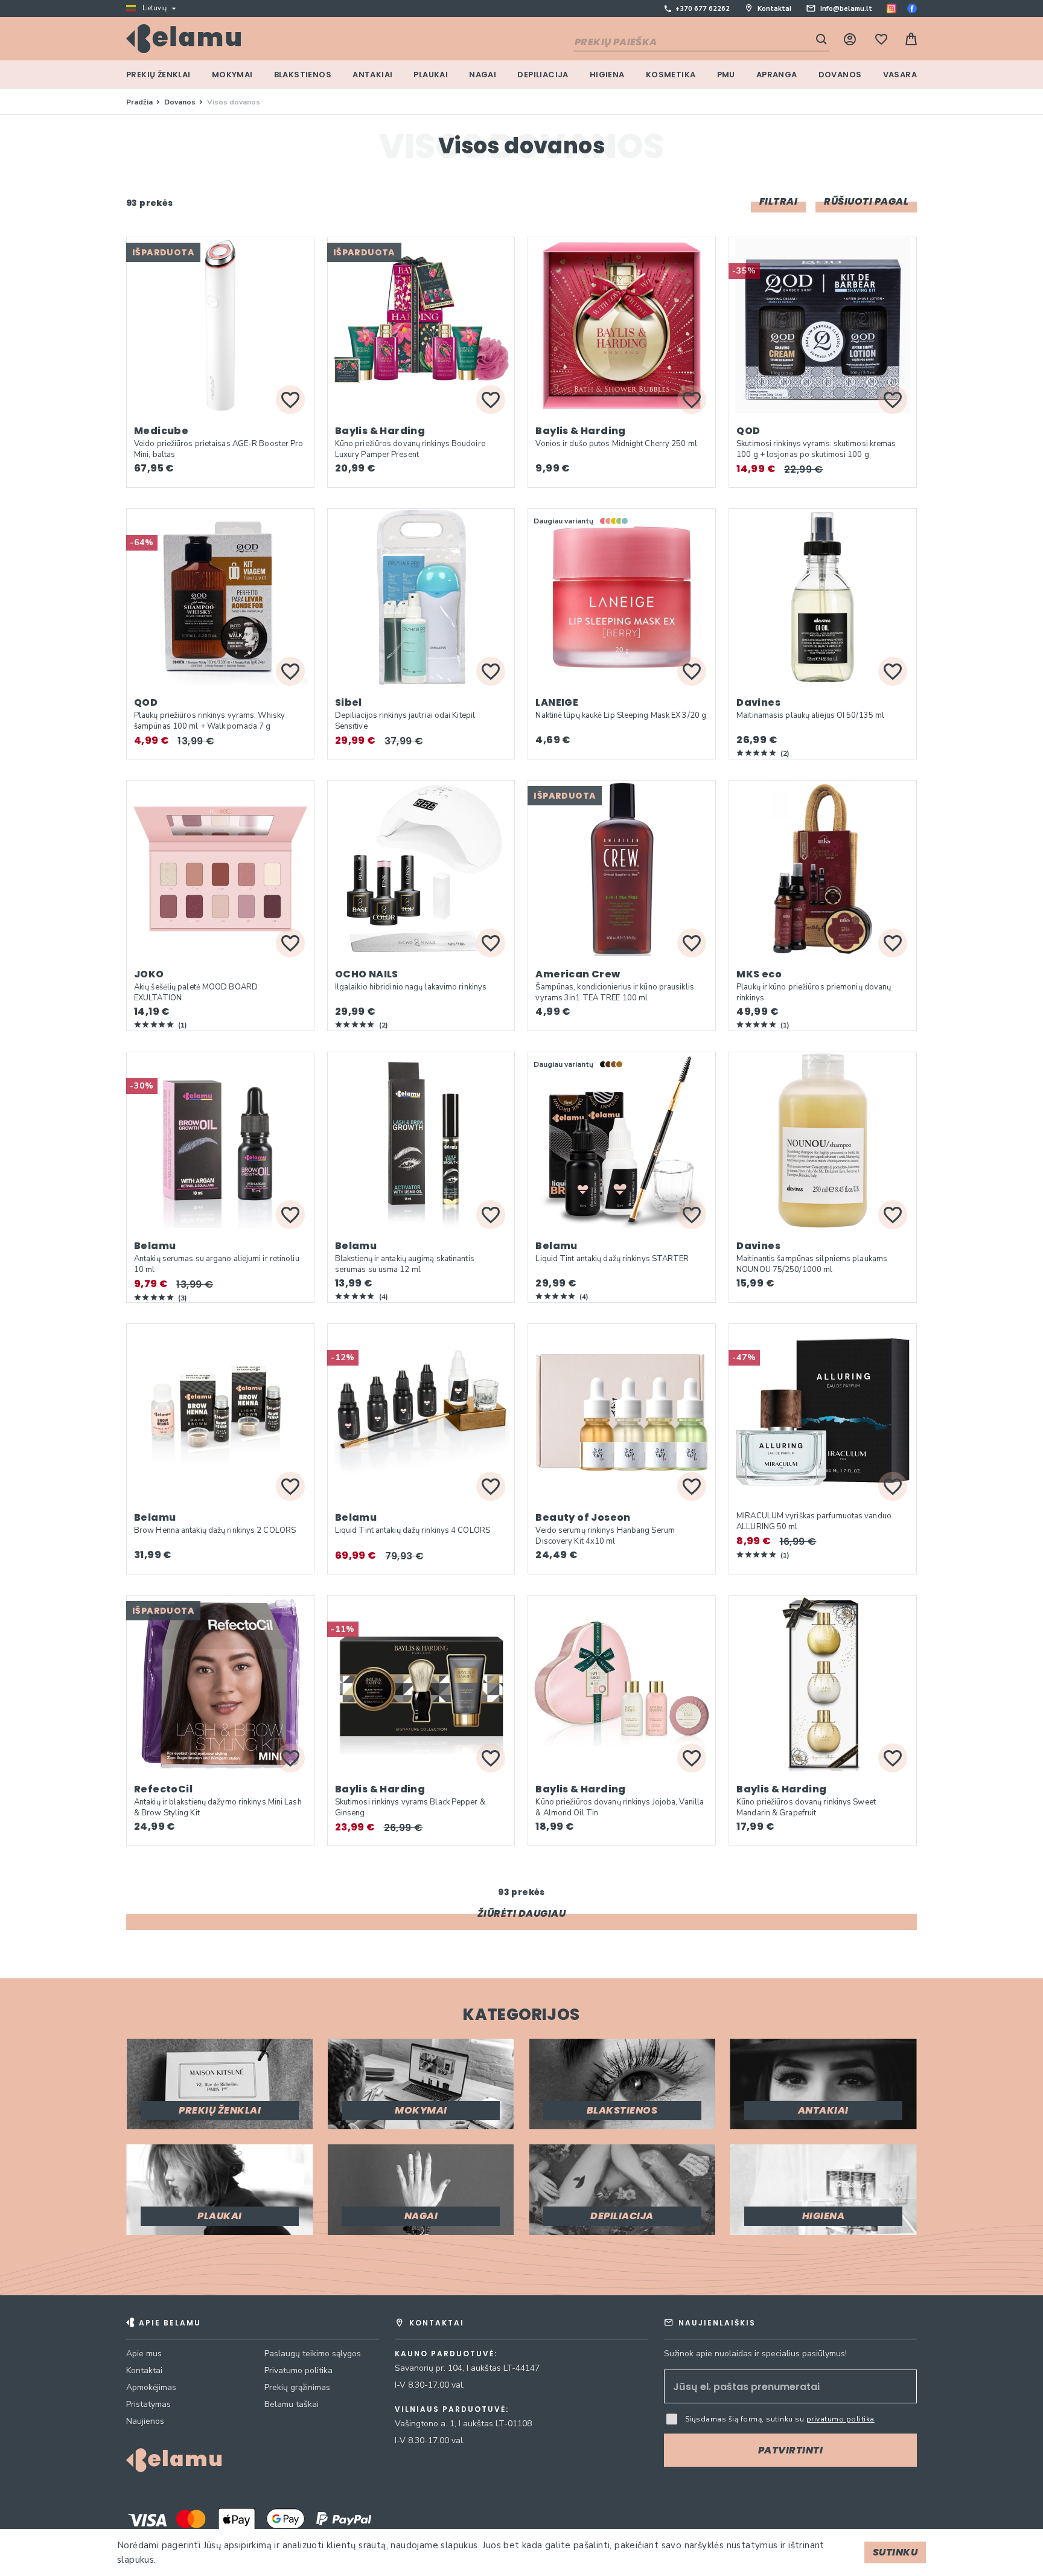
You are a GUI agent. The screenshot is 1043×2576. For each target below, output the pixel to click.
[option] (603, 521)
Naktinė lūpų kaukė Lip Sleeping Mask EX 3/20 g (621, 715)
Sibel (349, 702)
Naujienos (145, 2421)
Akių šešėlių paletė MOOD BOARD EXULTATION (196, 992)
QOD (748, 431)
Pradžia (140, 102)
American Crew (578, 974)
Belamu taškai (292, 2404)
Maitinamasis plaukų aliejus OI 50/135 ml (810, 715)
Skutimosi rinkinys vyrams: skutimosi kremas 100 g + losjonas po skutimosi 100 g (816, 449)
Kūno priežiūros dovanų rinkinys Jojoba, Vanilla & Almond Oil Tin (620, 1807)
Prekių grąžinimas (297, 2387)
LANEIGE (557, 702)
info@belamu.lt (846, 9)
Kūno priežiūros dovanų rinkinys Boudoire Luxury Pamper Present (410, 449)
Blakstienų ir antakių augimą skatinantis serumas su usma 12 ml (405, 1264)
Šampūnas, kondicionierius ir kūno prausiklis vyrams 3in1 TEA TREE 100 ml (614, 992)
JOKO (149, 974)
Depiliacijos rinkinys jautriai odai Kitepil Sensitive (405, 721)
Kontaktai (774, 9)
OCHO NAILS (367, 974)
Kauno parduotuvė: (446, 2354)
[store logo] (183, 39)
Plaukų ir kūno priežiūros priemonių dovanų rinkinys (814, 992)
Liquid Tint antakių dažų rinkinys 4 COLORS (413, 1530)
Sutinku (895, 2552)
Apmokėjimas (151, 2387)
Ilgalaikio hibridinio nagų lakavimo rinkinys (411, 987)
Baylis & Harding (380, 431)
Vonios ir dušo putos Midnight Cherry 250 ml (616, 444)
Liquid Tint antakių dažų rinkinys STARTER (612, 1259)
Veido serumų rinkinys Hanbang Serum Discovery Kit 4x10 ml (605, 1536)
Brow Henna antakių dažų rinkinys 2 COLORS (215, 1530)
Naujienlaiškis (717, 2323)
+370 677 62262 (703, 9)
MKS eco (759, 974)
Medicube (161, 431)
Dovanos (181, 102)
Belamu (155, 1246)
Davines (758, 702)
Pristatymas (148, 2404)
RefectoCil (163, 1789)
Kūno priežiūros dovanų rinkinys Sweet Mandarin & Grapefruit (806, 1807)
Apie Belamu (170, 2323)
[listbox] (615, 521)
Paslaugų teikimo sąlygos (313, 2354)
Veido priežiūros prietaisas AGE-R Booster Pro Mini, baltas (219, 449)
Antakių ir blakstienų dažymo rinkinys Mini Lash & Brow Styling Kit (218, 1807)
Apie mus (144, 2354)
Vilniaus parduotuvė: (452, 2409)
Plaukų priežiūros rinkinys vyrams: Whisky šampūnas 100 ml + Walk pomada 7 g (209, 721)
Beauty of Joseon (583, 1517)
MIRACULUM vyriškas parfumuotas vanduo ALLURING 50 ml (814, 1521)
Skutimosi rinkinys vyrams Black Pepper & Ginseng (410, 1807)
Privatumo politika (298, 2370)
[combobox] (701, 43)
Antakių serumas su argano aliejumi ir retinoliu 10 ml (217, 1264)
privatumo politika (840, 2419)
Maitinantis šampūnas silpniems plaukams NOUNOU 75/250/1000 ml (812, 1264)
